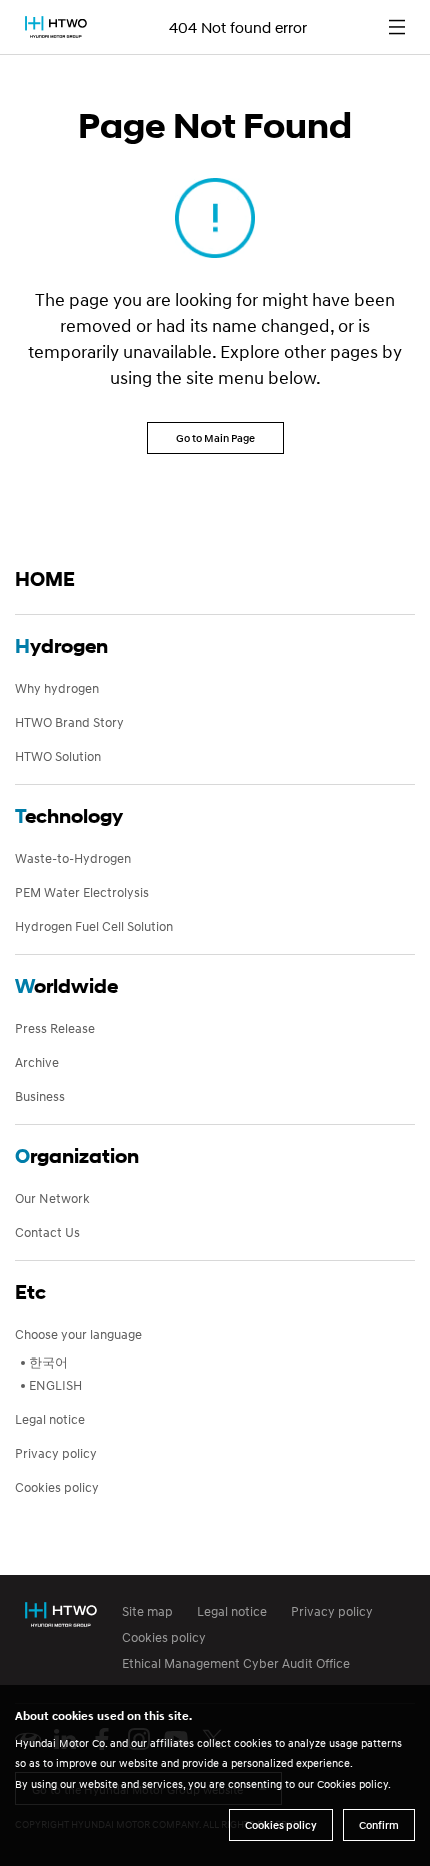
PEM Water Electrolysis (82, 892)
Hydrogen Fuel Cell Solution (94, 926)
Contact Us (47, 1232)
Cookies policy (57, 1487)
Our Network (52, 1198)
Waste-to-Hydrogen (73, 858)
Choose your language (78, 1334)
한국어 (48, 1362)
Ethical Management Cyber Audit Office (236, 1663)
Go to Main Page (215, 438)
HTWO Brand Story (69, 722)
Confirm (379, 1825)
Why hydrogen (57, 688)
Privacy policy (56, 1453)
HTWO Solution (58, 756)
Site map (147, 1611)
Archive (37, 1062)
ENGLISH (55, 1385)
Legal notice (50, 1419)
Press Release (55, 1028)
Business (40, 1096)
